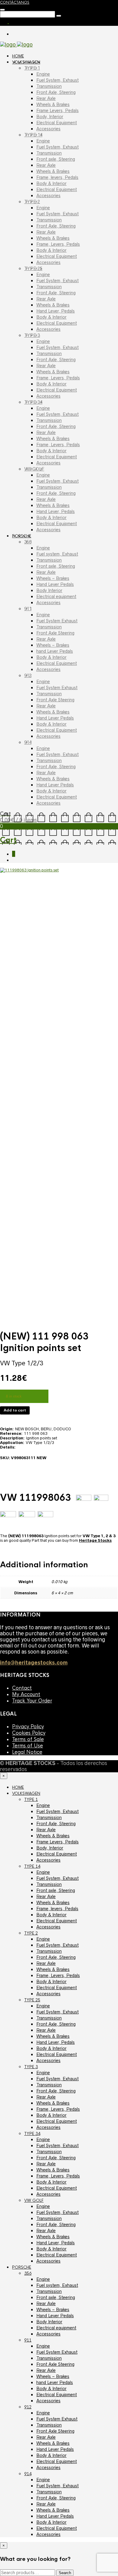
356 (28, 542)
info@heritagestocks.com (34, 1663)
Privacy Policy (28, 1727)
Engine (43, 74)
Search (65, 2573)
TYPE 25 (33, 269)
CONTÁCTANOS (15, 2)
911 (28, 609)
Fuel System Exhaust (57, 621)
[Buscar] (2, 10)
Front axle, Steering (56, 159)
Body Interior (49, 590)
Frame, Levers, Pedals (58, 244)
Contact (22, 1688)
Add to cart (15, 1410)
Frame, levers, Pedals (57, 177)
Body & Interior (51, 183)
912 (28, 676)
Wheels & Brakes (53, 104)
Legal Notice (27, 1752)
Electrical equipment (56, 597)
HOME (18, 56)
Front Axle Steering (55, 633)
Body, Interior (50, 117)
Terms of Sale (28, 1739)
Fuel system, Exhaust (57, 554)
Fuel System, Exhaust (57, 80)
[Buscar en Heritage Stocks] (59, 16)
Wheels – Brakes (53, 578)
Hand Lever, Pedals (56, 311)
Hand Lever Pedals (55, 584)
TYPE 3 (32, 335)
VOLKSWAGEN (26, 62)
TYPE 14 (33, 135)
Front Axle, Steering (56, 92)
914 (28, 742)
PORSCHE (22, 536)
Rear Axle (46, 98)
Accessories (48, 129)
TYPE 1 (32, 68)
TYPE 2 (32, 202)
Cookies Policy (29, 1733)
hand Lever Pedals (55, 651)
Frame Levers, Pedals (57, 111)
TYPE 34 (33, 402)
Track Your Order (32, 1701)
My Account (26, 1694)
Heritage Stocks (95, 1540)
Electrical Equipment (57, 123)
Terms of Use (28, 1746)
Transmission (49, 86)
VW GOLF (34, 469)
